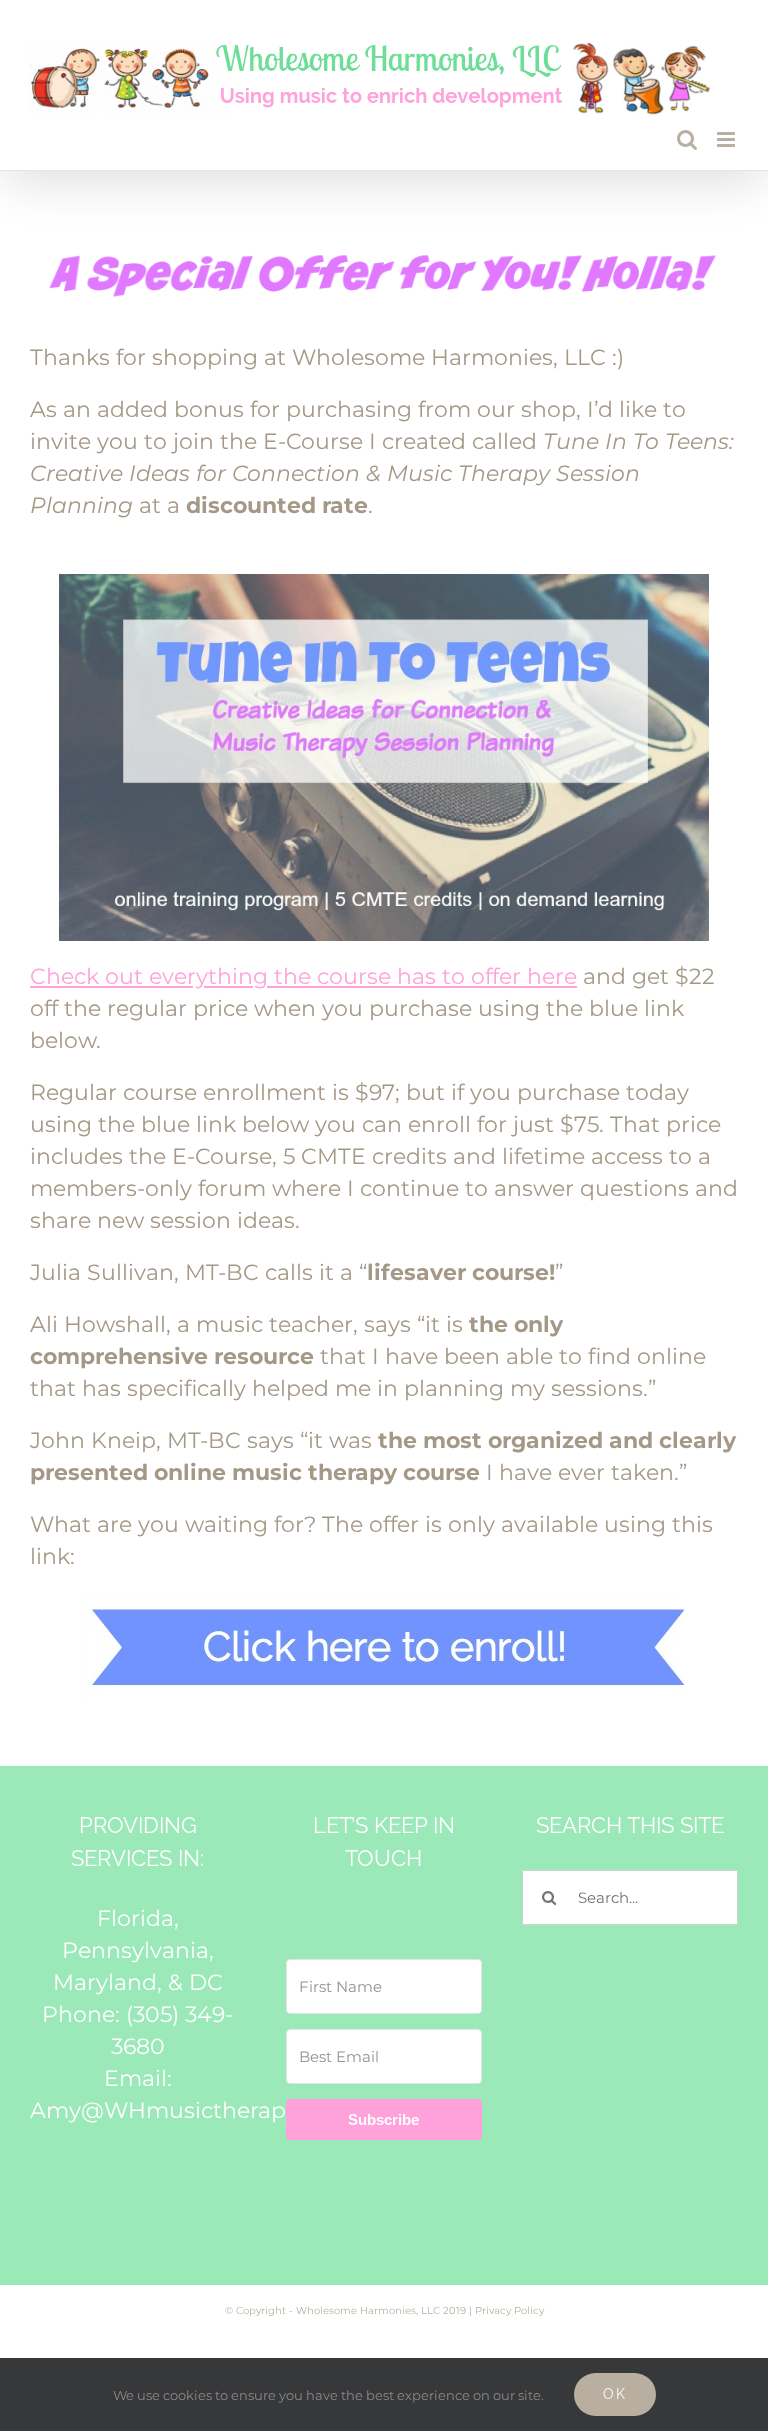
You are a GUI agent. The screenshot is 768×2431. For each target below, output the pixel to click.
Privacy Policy (509, 2310)
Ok (615, 2394)
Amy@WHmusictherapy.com (190, 2110)
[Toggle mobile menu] (727, 139)
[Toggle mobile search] (687, 139)
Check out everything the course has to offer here (303, 976)
